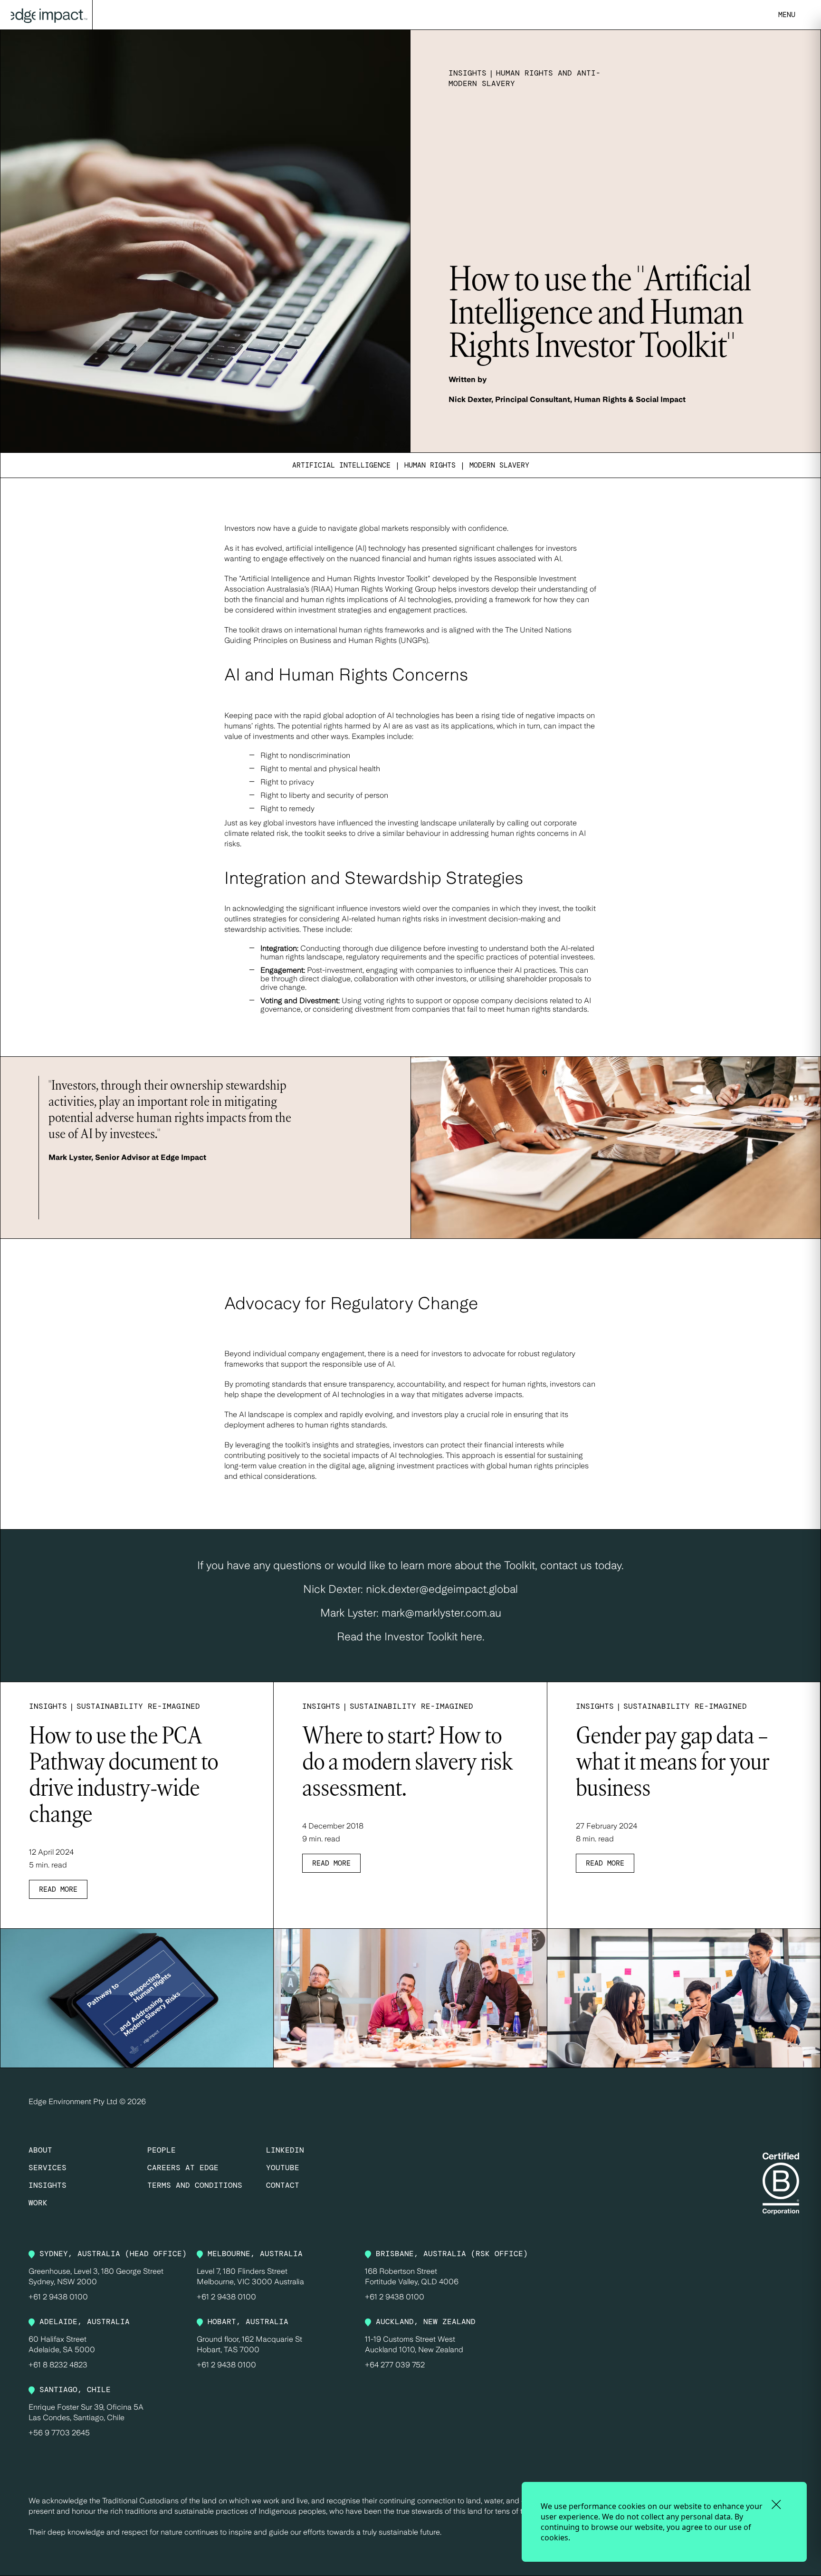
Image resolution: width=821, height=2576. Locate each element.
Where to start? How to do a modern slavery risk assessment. (407, 1763)
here (471, 1637)
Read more (58, 1889)
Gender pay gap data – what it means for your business (673, 1763)
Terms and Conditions (195, 2185)
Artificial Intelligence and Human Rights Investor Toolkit (334, 579)
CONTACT (283, 2185)
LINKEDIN (285, 2150)
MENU (787, 15)
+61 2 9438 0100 (58, 2297)
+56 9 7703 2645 (59, 2433)
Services (48, 2168)
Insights (48, 2185)
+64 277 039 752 (395, 2365)
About (40, 2150)
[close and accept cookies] (776, 2504)
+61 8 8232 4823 (58, 2365)
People (162, 2150)
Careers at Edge (183, 2168)
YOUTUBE (283, 2168)
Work (38, 2203)
